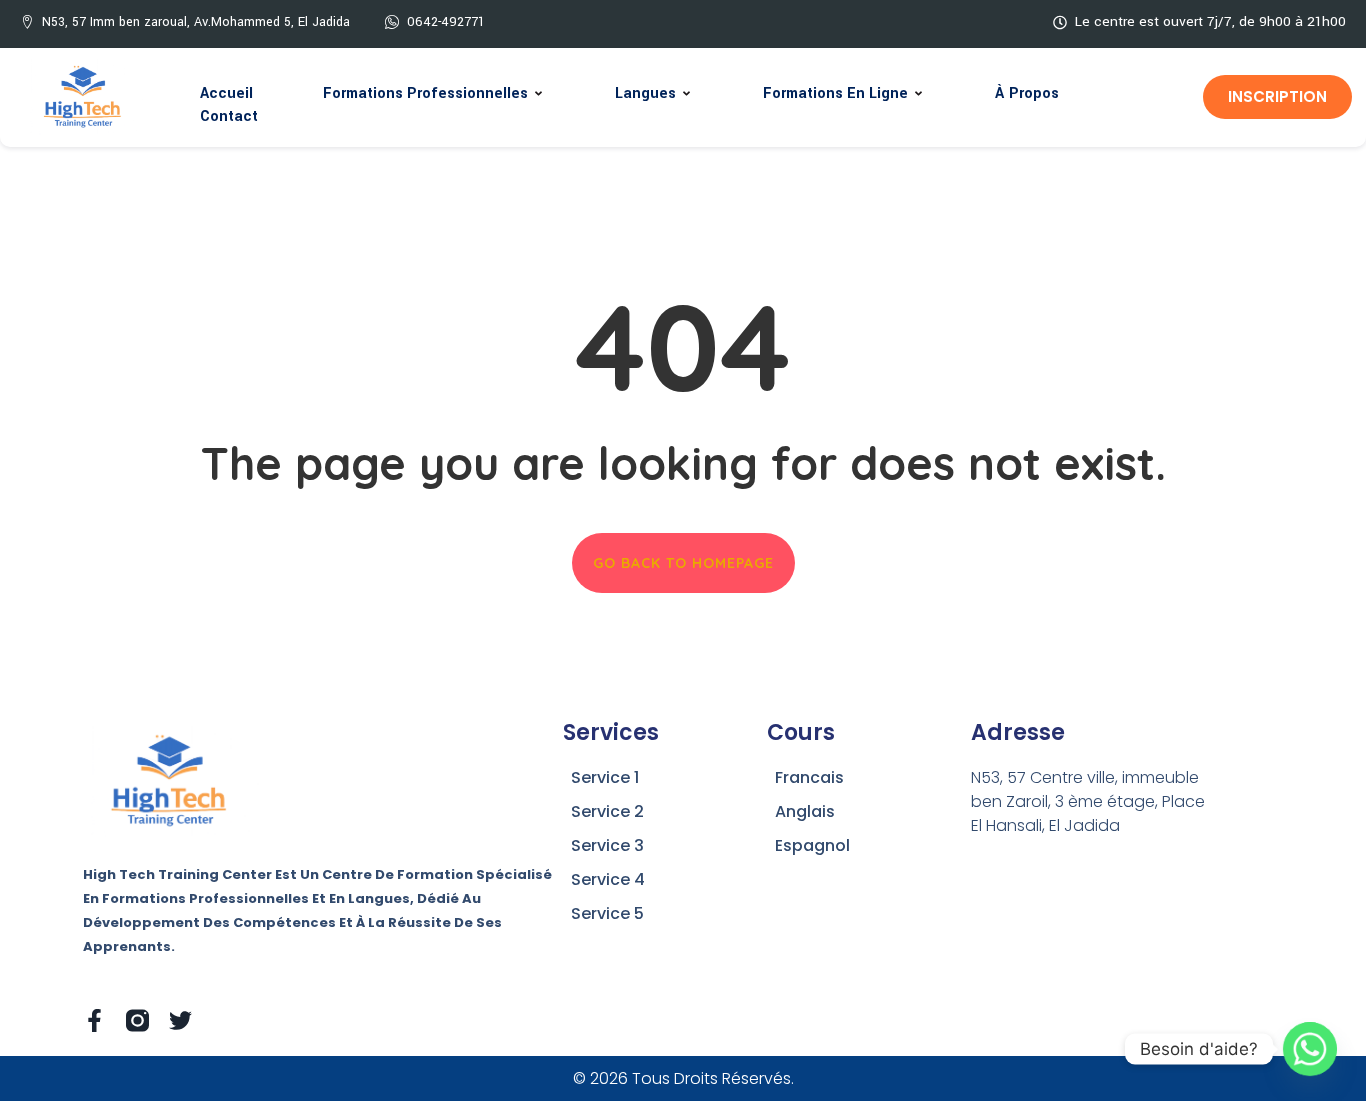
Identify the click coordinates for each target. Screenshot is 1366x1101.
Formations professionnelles (425, 93)
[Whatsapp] (1310, 1049)
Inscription (1277, 96)
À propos (1027, 93)
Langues (645, 93)
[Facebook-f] (94, 1020)
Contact (229, 116)
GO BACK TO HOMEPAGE (683, 563)
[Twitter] (180, 1020)
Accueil (226, 93)
